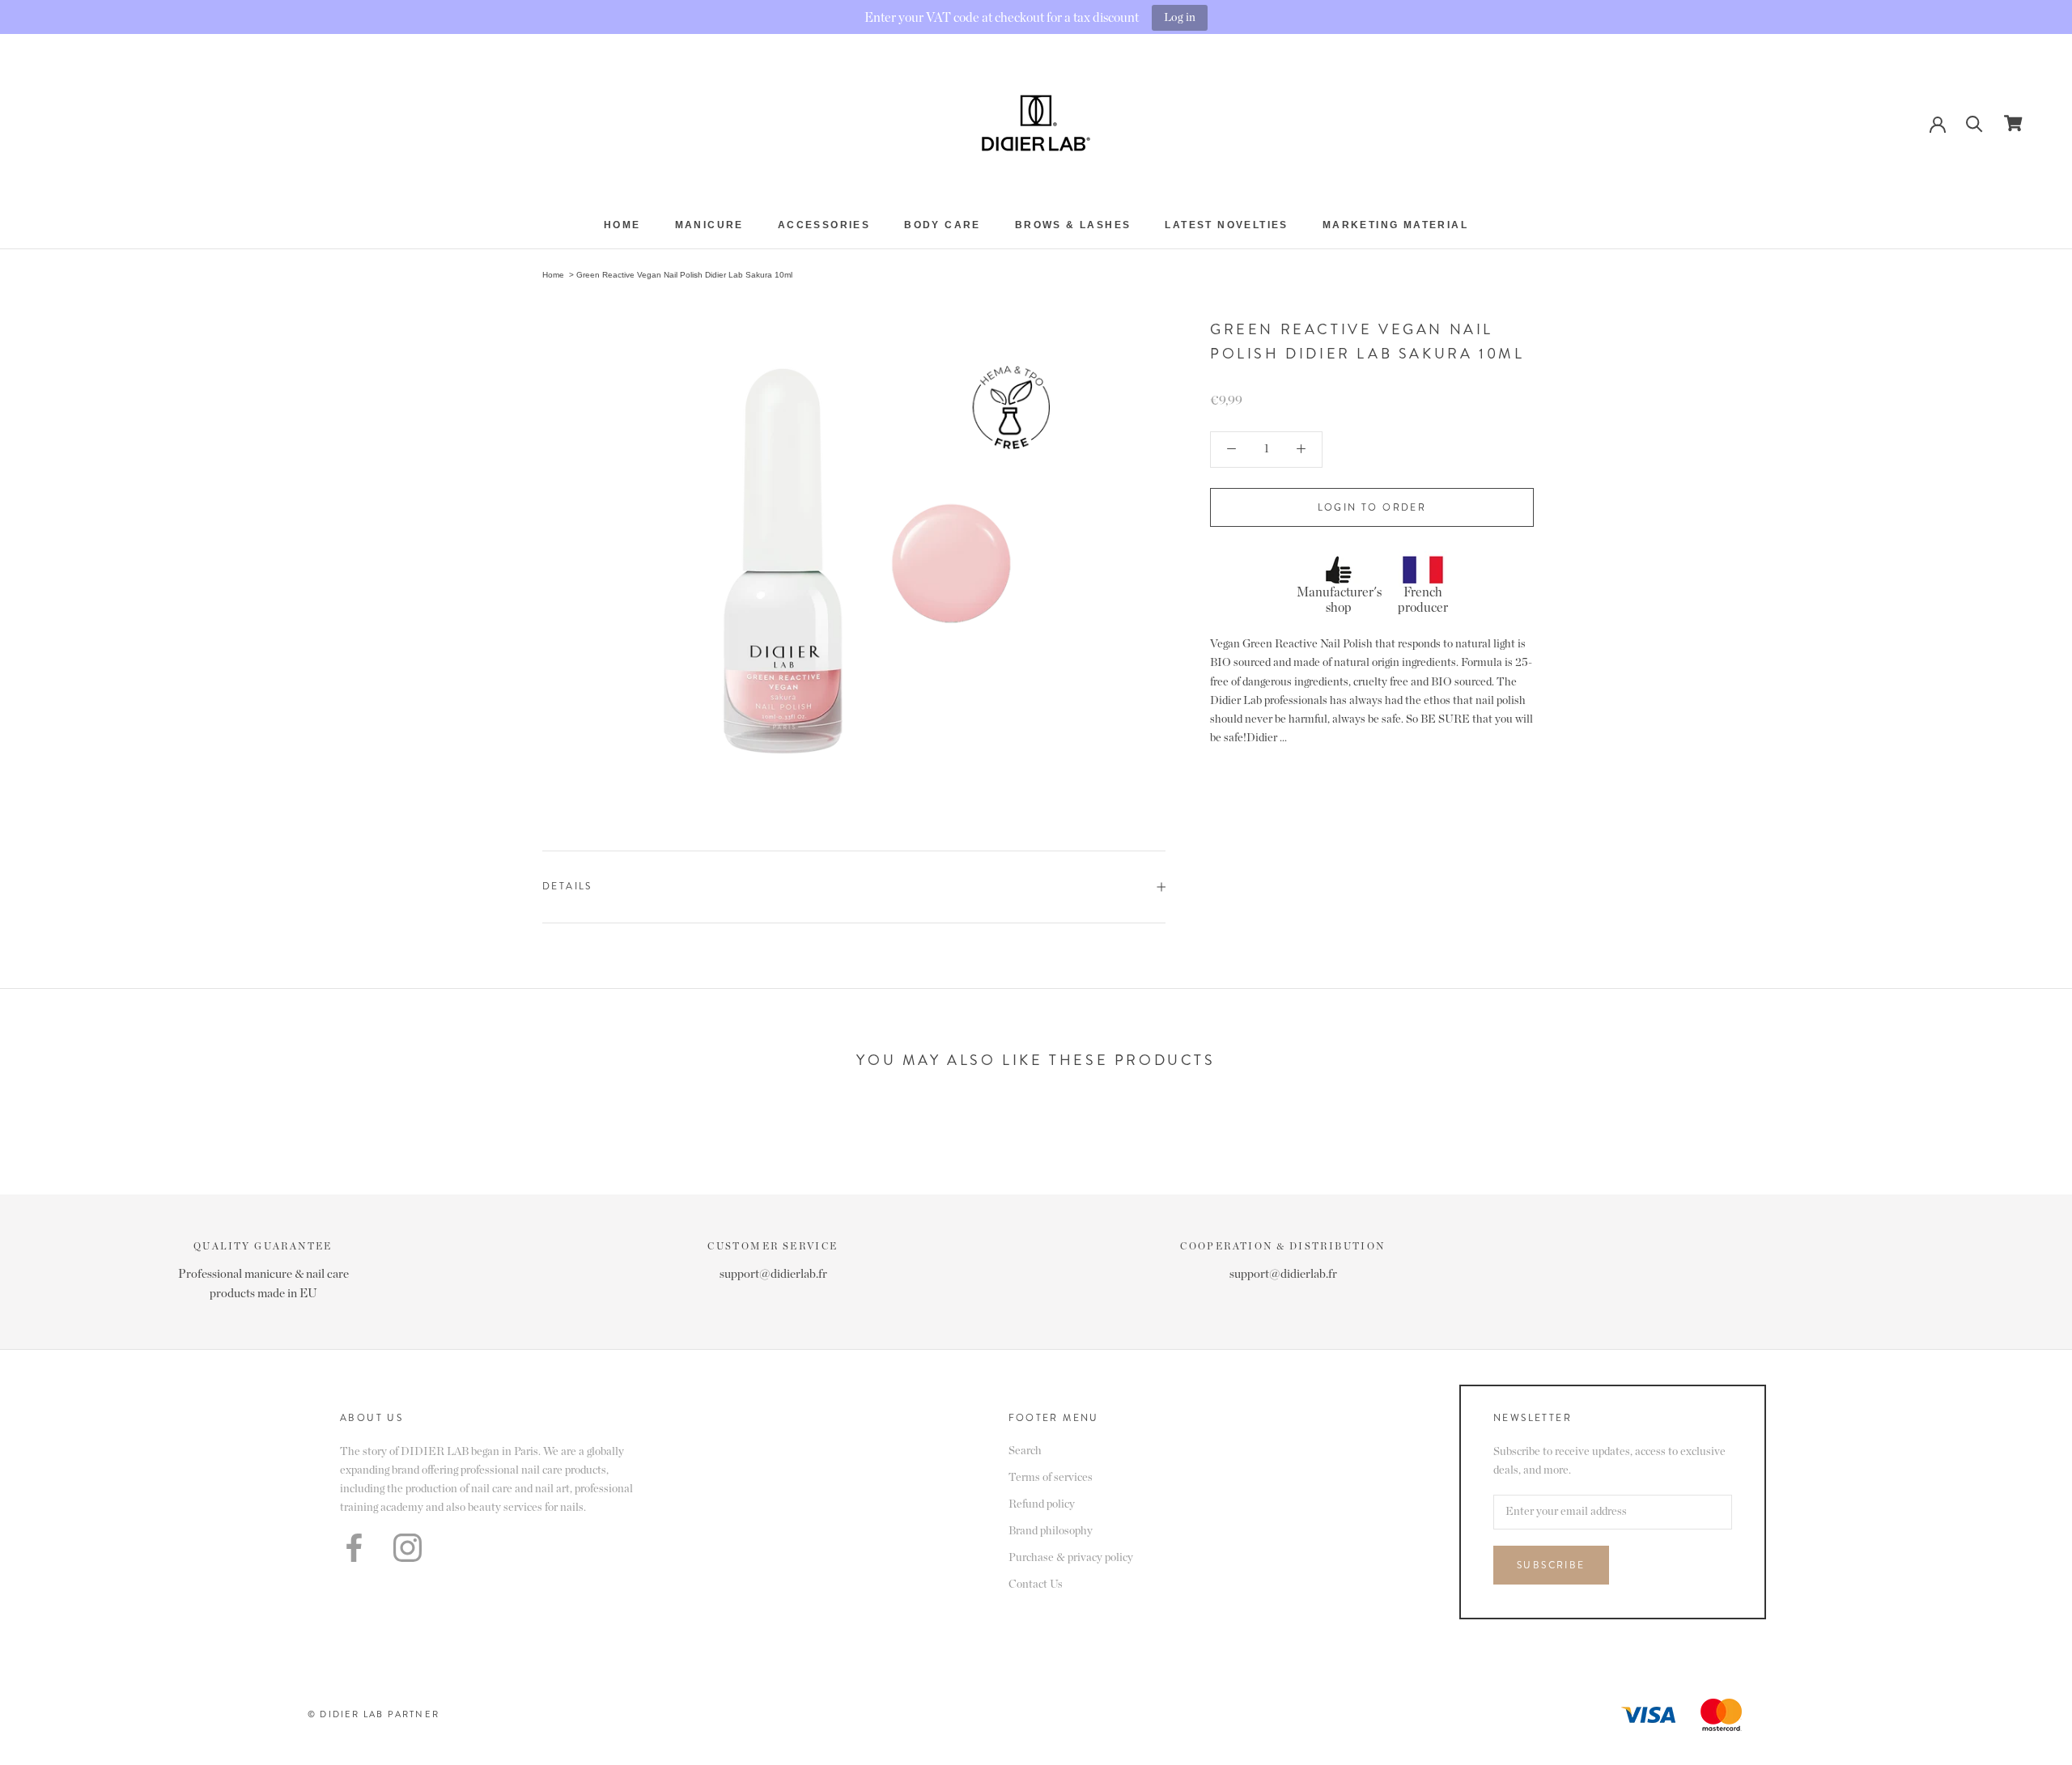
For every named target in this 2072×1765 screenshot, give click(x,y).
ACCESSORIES (824, 225)
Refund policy (1042, 1504)
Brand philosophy (1051, 1531)
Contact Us (1036, 1585)
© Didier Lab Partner (374, 1714)
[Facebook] (354, 1548)
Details (567, 886)
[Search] (1974, 123)
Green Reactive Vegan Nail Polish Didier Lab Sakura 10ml (684, 275)
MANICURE (709, 225)
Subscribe (1551, 1565)
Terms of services (1051, 1478)
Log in (1180, 17)
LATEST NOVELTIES (1226, 225)
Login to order (1372, 507)
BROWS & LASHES (1073, 225)
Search (1025, 1451)
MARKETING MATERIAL (1395, 225)
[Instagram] (408, 1548)
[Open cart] (2013, 123)
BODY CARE (943, 225)
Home (622, 225)
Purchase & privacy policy (1071, 1558)
